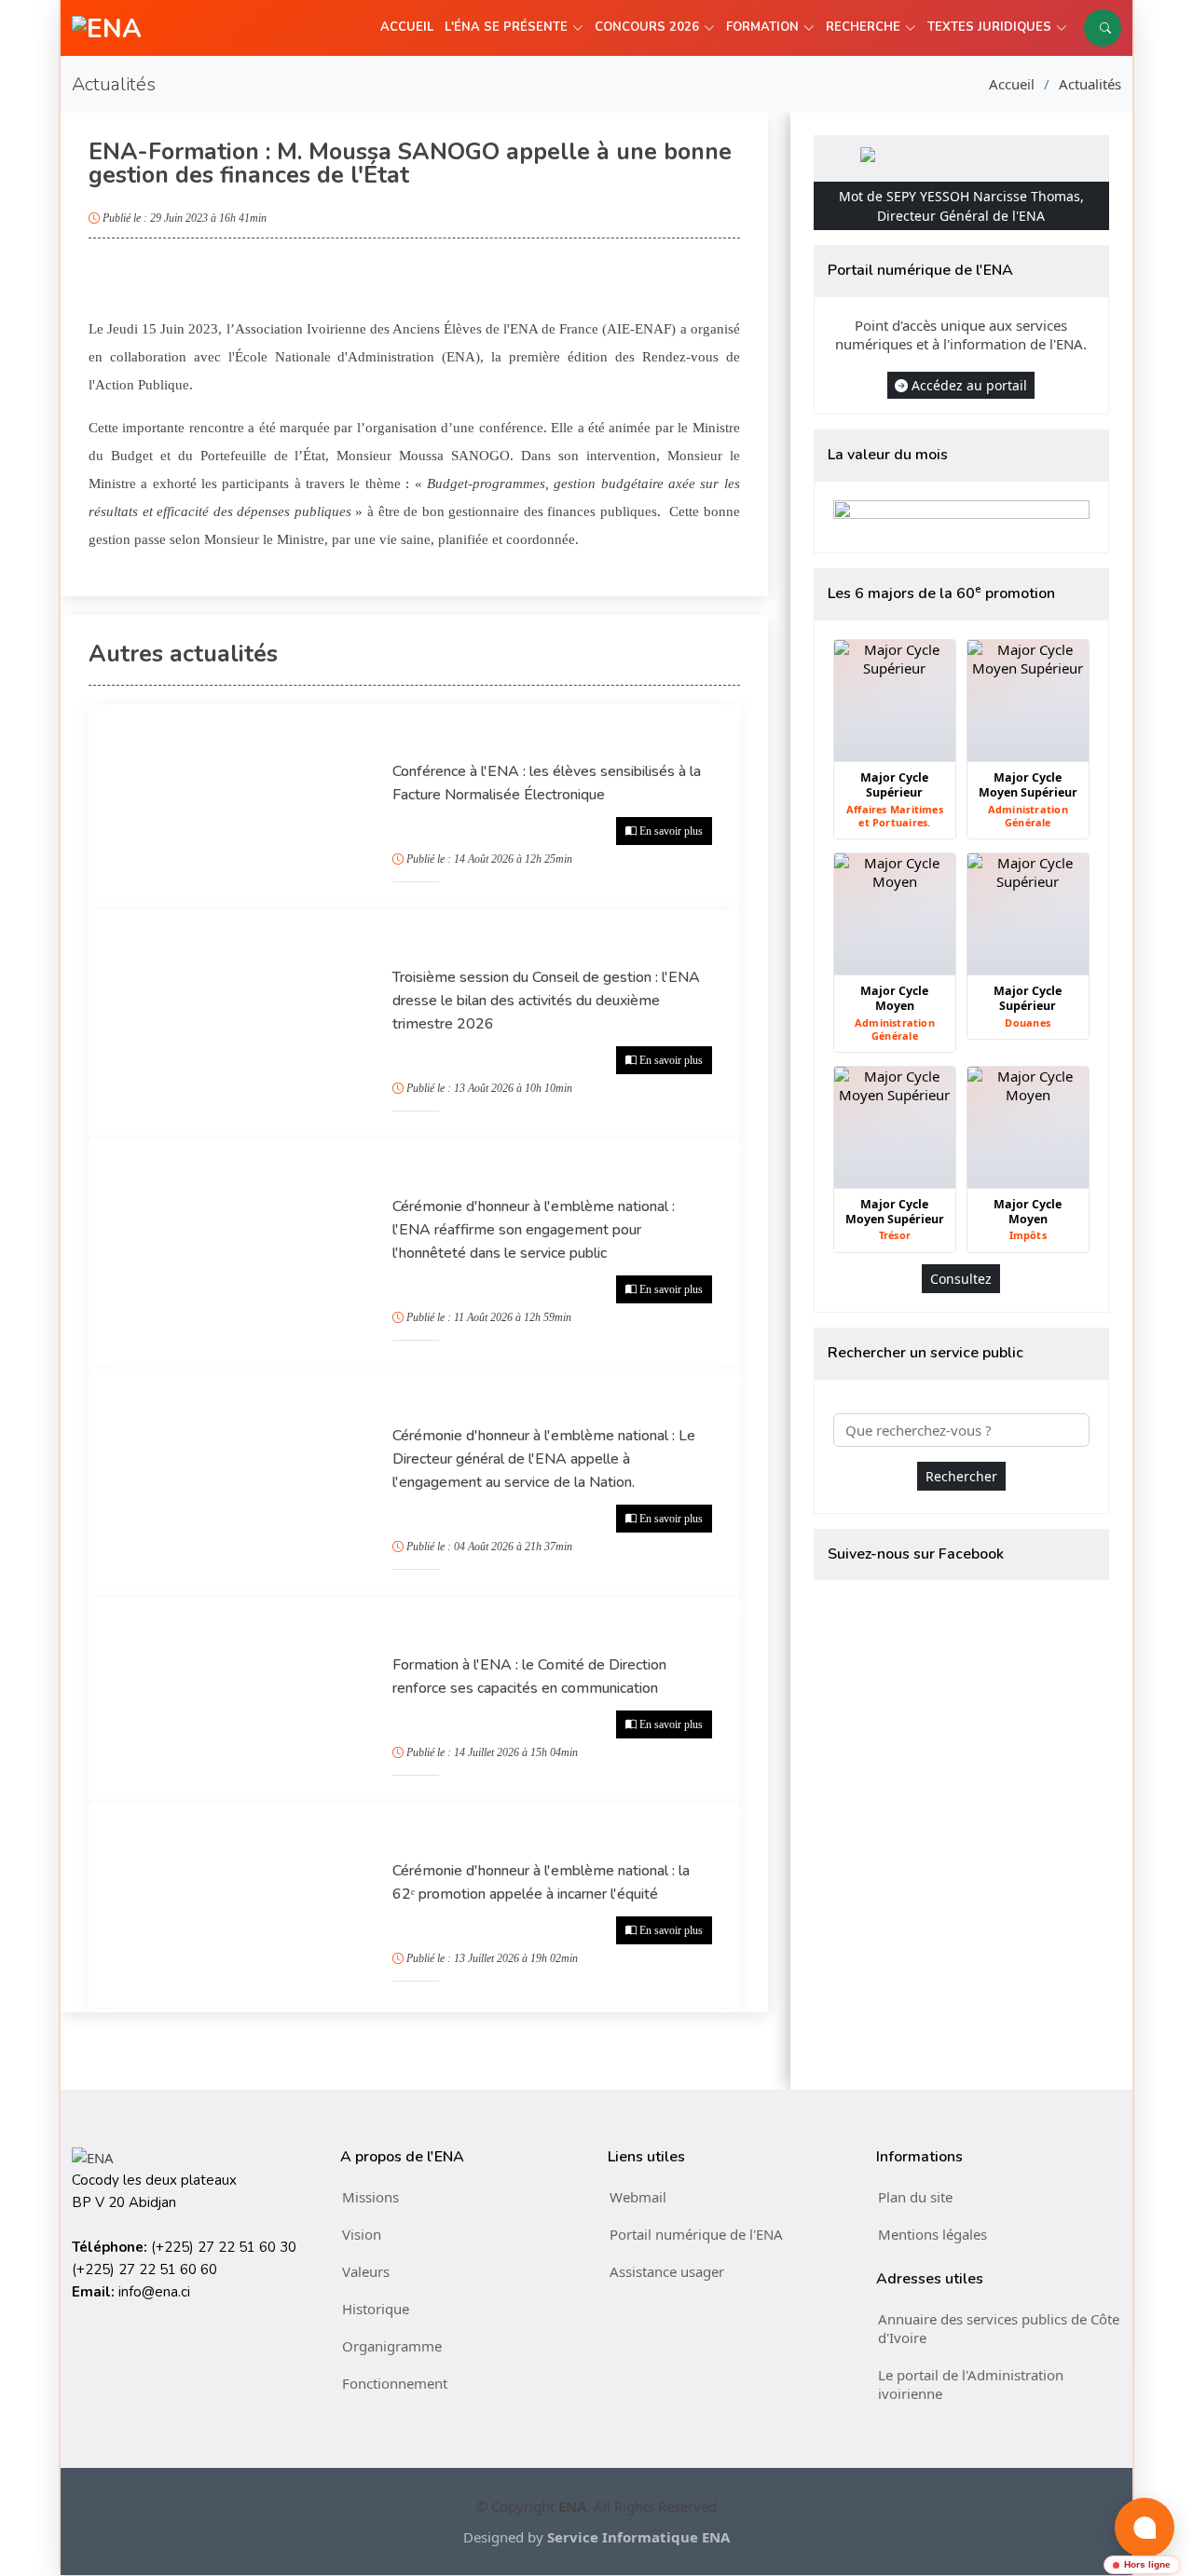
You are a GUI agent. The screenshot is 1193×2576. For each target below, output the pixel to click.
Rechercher (961, 1476)
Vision (362, 2234)
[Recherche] (1103, 28)
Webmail (638, 2197)
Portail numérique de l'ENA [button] (696, 2234)
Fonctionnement (395, 2383)
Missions (370, 2197)
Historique (376, 2309)
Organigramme (392, 2346)
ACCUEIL (407, 27)
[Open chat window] (1145, 2528)
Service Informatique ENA (638, 2537)
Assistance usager (667, 2271)
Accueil (1012, 84)
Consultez (961, 1279)
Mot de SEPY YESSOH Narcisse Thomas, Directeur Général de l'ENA (961, 206)
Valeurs (366, 2271)
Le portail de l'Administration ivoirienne (971, 2384)
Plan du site (915, 2197)
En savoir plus (671, 831)
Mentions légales (932, 2234)
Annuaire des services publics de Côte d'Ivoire (999, 2328)
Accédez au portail (969, 385)
